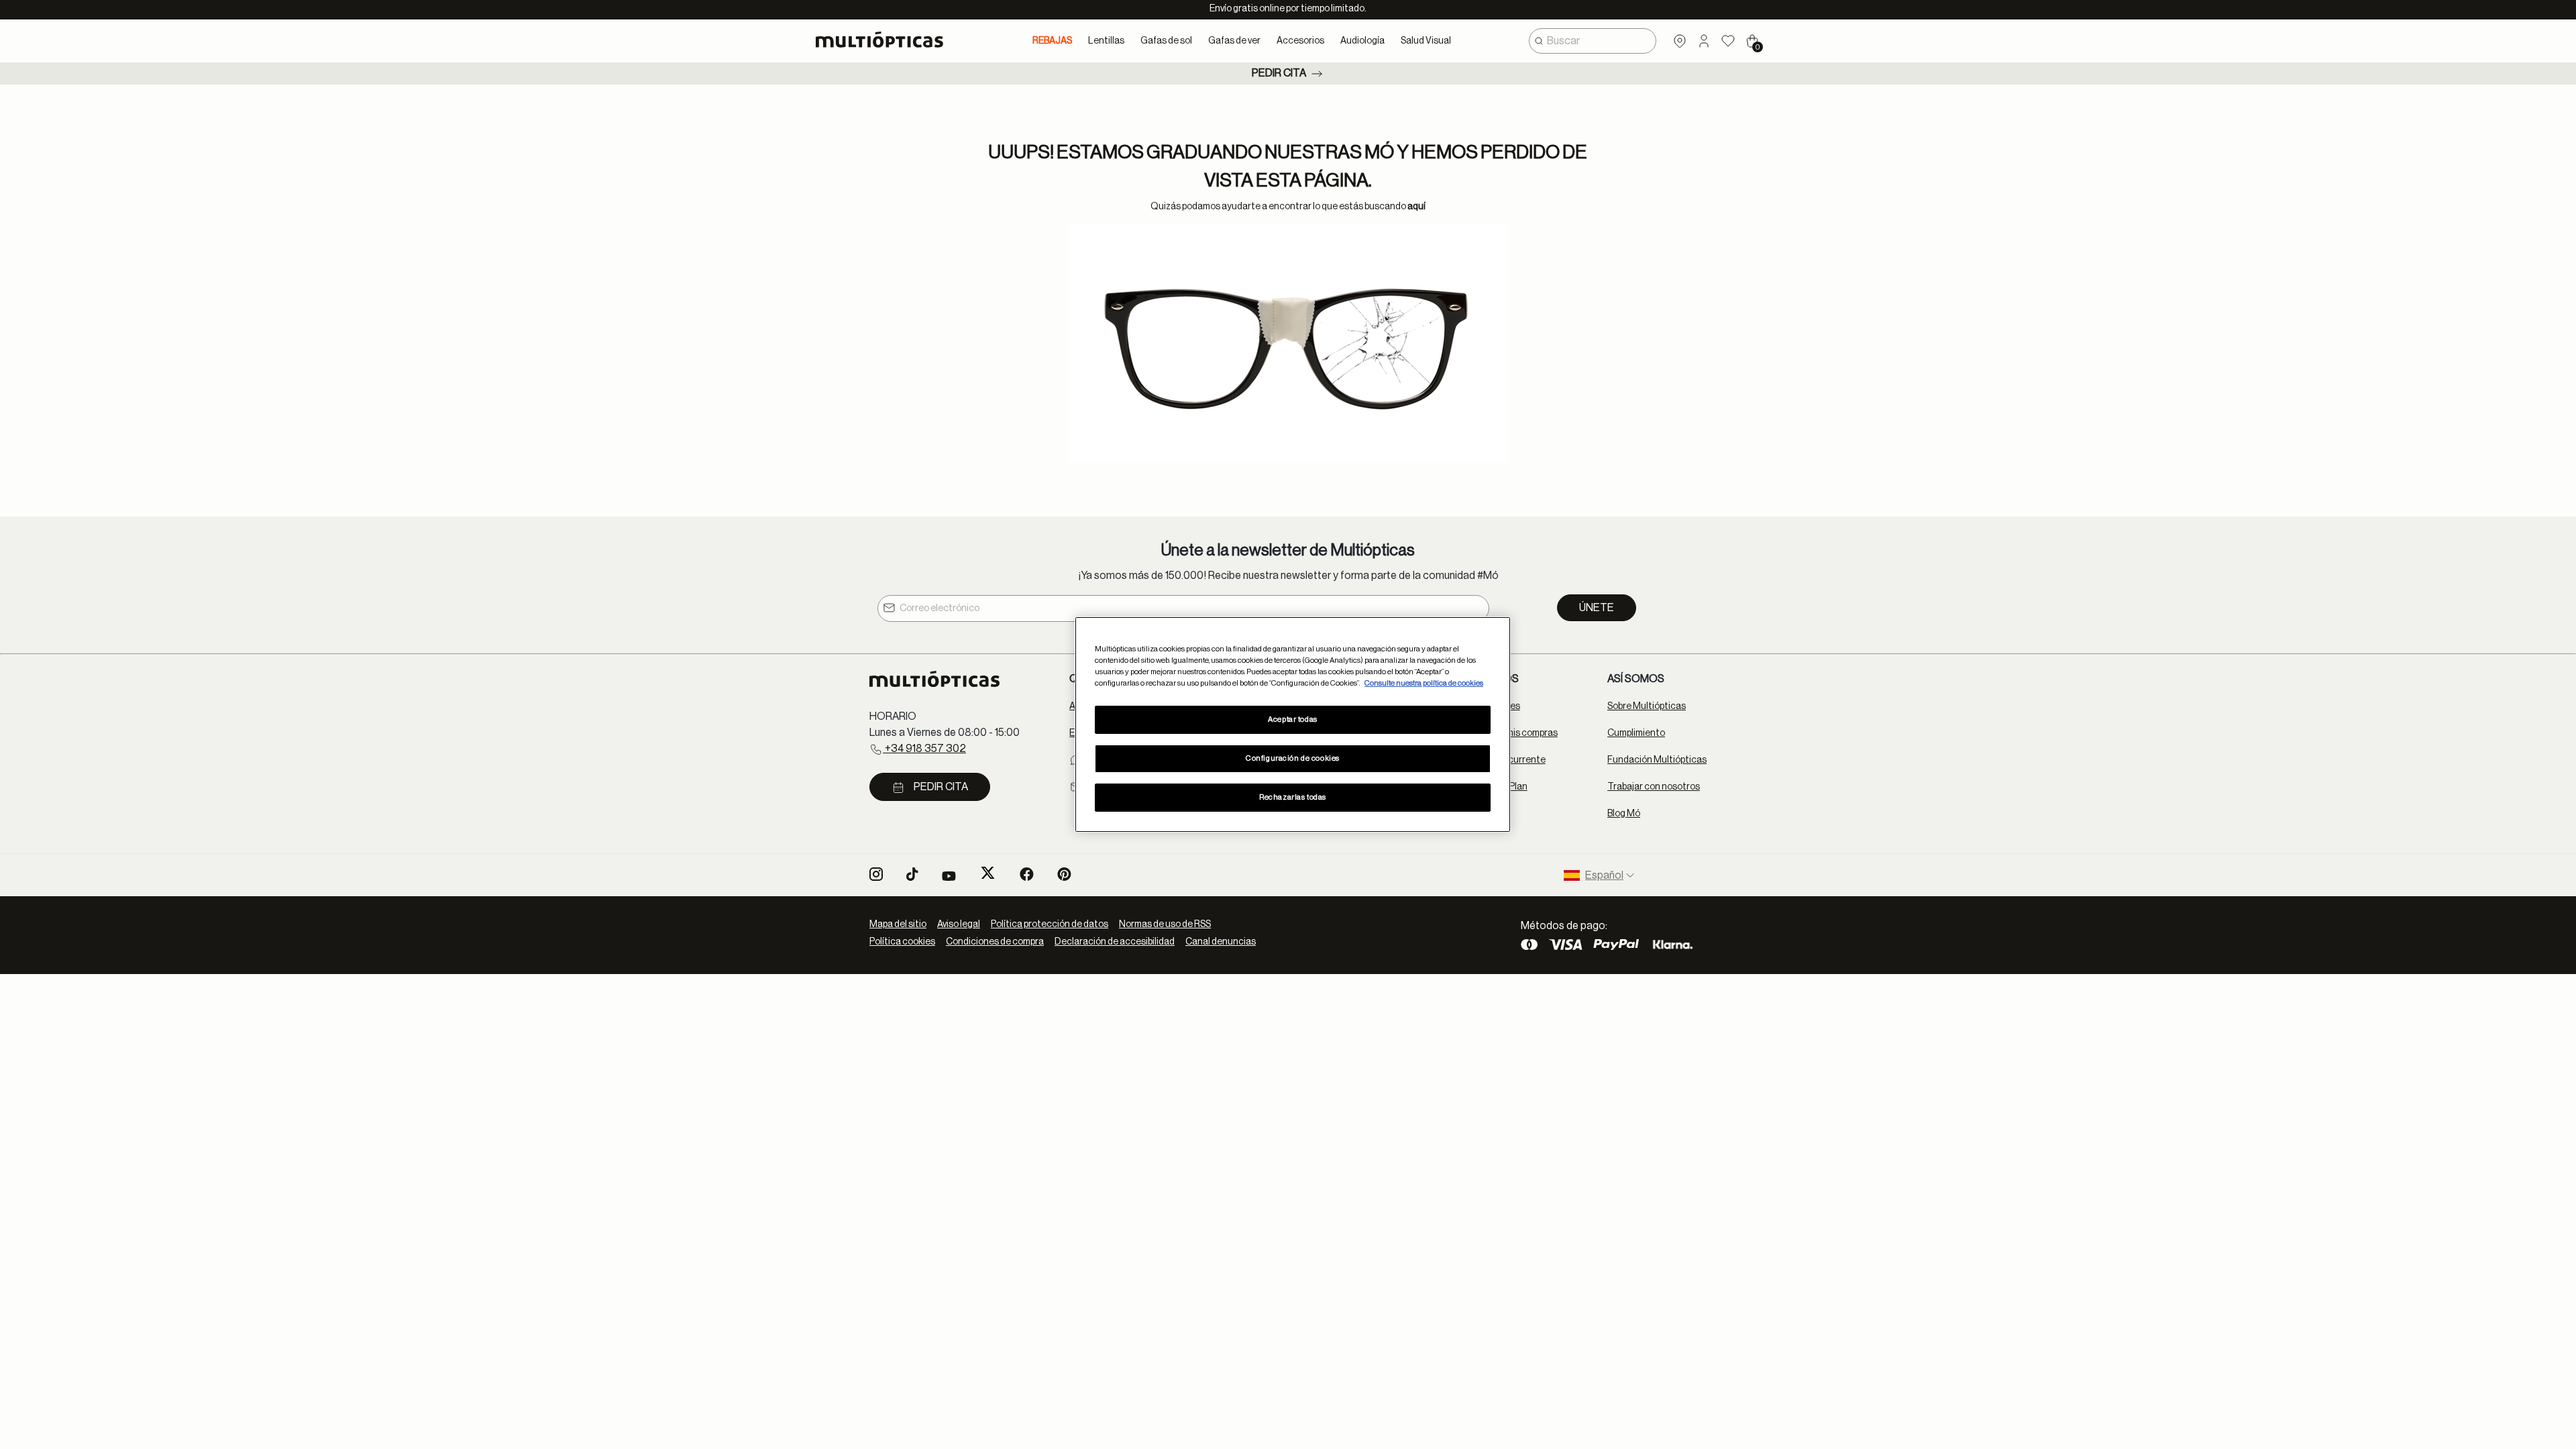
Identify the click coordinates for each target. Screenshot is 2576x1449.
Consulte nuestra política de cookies (1424, 683)
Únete (1597, 608)
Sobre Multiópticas (1647, 706)
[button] (1704, 41)
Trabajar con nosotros (1654, 787)
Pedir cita (1279, 73)
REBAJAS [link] (1052, 41)
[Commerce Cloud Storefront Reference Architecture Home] (885, 40)
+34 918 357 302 (924, 749)
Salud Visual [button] (1426, 41)
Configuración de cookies (1293, 758)
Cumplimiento (1636, 733)
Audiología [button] (1362, 41)
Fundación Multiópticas (1657, 760)
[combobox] (1593, 41)
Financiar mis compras (1511, 733)
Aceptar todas (1292, 719)
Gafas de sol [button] (1166, 41)
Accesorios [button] (1300, 41)
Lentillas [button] (1106, 41)
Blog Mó (1624, 814)
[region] (1293, 724)
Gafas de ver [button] (1234, 41)
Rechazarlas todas (1293, 797)
